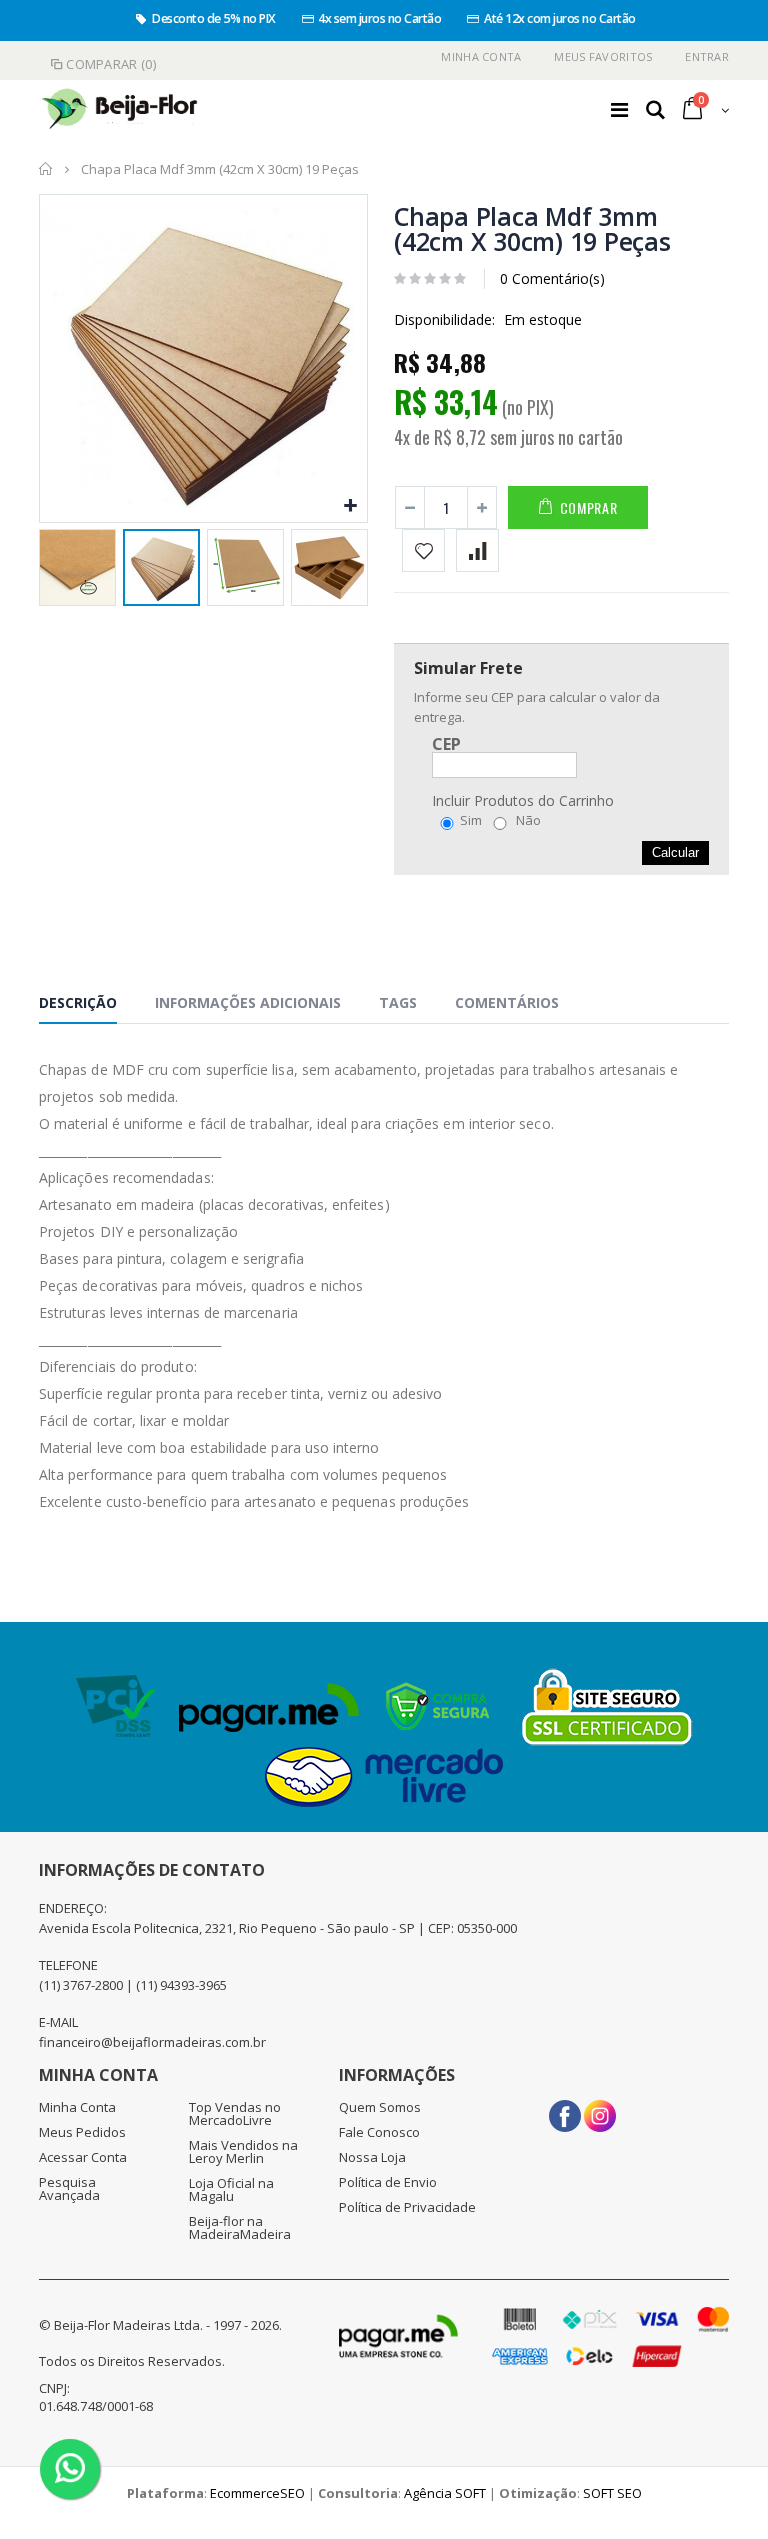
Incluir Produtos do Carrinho (523, 801)
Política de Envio (388, 2182)
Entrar (707, 56)
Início (46, 169)
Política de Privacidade (407, 2207)
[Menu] (619, 109)
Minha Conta (481, 56)
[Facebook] (565, 2109)
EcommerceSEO (257, 2493)
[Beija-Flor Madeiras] (120, 110)
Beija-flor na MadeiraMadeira (240, 2227)
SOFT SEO (612, 2493)
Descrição (78, 1002)
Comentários (507, 1002)
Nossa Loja (372, 2157)
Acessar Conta (83, 2157)
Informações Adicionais (248, 1002)
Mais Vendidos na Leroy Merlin (243, 2151)
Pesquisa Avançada (69, 2188)
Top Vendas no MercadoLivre (235, 2113)
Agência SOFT (445, 2493)
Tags (398, 1002)
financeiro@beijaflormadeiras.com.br (152, 2042)
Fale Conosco (379, 2132)
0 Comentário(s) (552, 278)
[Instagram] (600, 2109)
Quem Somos (380, 2107)
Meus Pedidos (82, 2132)
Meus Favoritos (603, 56)
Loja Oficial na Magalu (231, 2189)
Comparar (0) (111, 64)
